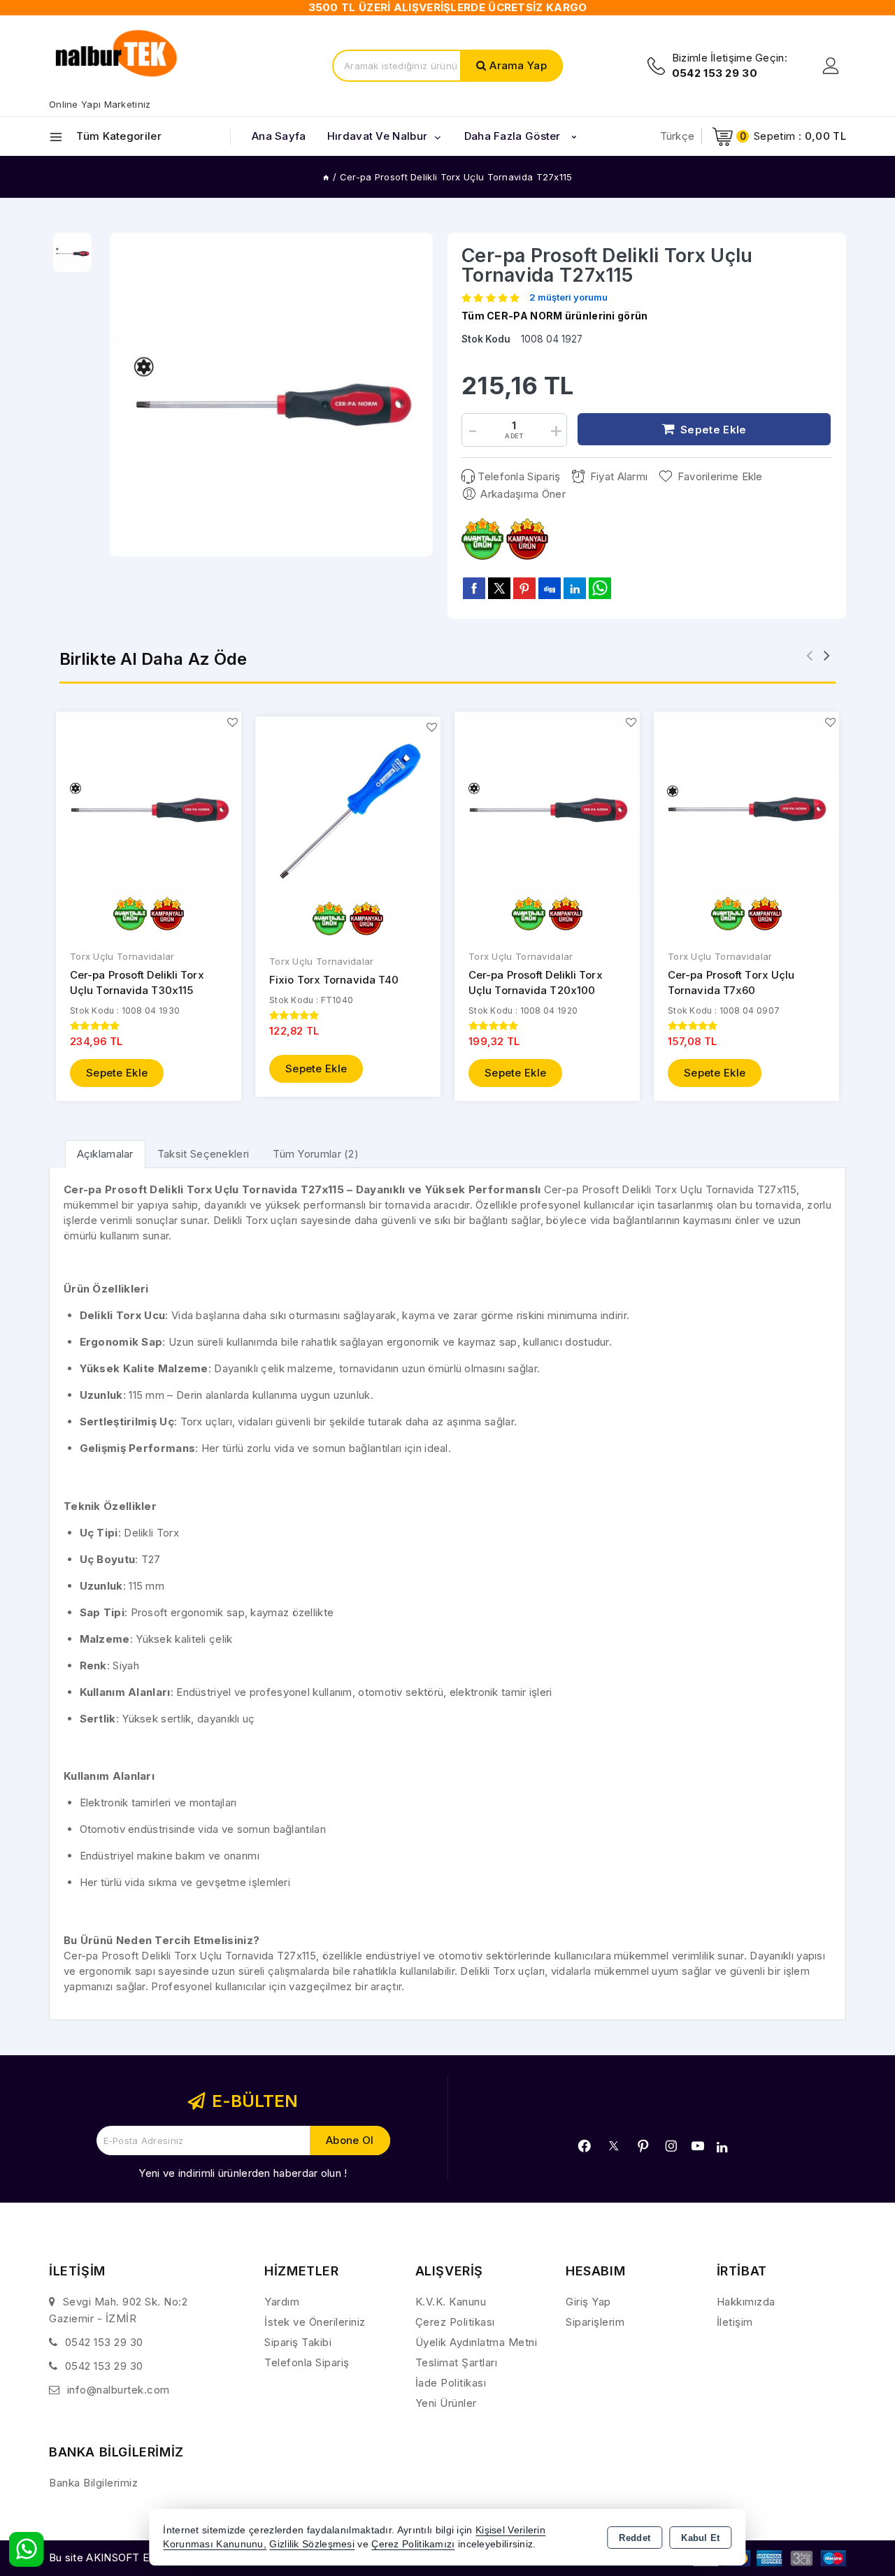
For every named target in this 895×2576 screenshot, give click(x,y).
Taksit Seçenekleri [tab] (203, 1154)
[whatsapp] (600, 588)
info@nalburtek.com (119, 2390)
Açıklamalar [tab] (105, 1154)
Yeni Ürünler (446, 2403)
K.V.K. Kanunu (451, 2302)
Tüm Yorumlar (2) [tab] (316, 1154)
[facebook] (474, 588)
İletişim (735, 2322)
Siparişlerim (595, 2322)
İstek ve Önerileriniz (315, 2322)
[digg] (550, 588)
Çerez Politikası (455, 2322)
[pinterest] (524, 588)
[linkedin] (575, 588)
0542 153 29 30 (104, 2342)
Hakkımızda (746, 2302)
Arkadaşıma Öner (523, 494)
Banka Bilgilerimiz (93, 2483)
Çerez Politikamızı (413, 2544)
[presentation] (809, 655)
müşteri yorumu (568, 298)
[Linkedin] (722, 2147)
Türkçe (678, 136)
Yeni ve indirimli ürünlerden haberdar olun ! (243, 2173)
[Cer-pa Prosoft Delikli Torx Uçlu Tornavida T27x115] (272, 395)
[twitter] (499, 588)
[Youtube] (698, 2146)
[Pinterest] (643, 2146)
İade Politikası (451, 2383)
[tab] (105, 1154)
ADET (514, 436)
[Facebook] (585, 2146)
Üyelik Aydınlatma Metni (477, 2342)
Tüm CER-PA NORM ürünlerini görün (555, 316)
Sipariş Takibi (298, 2342)
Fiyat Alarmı (619, 476)
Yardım (282, 2302)
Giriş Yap (588, 2302)
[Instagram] (671, 2146)
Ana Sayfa (279, 136)
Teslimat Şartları (457, 2362)
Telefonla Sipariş (519, 476)
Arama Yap (518, 65)
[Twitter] (614, 2146)
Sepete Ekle (117, 1073)
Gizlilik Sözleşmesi (312, 2544)
